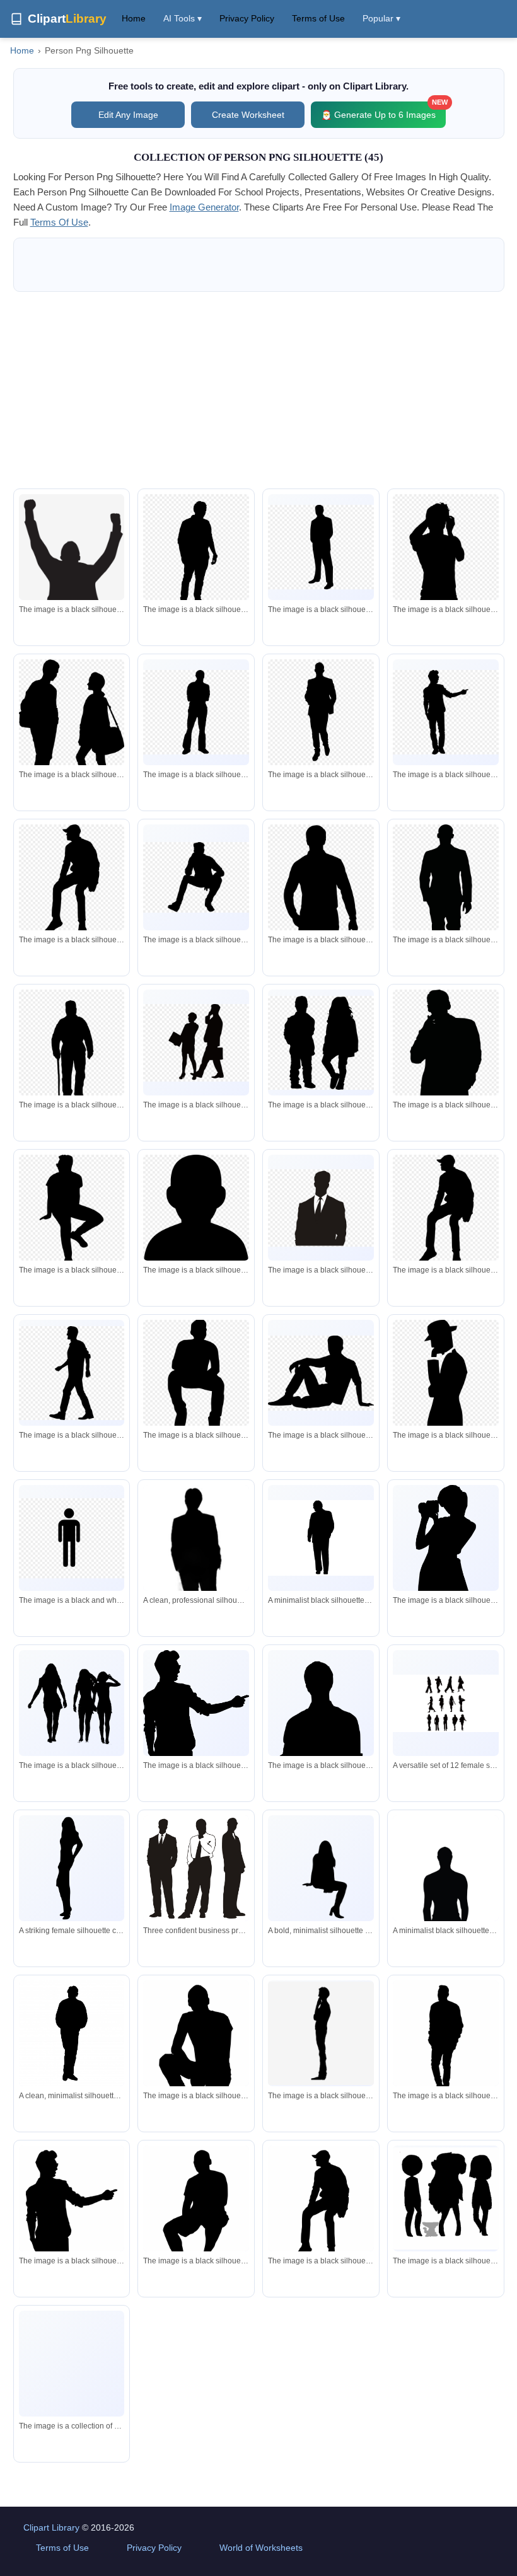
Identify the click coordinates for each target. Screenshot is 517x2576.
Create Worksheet (248, 115)
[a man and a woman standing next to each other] (72, 730)
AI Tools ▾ (183, 18)
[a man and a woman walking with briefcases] (196, 1043)
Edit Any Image (128, 115)
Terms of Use (318, 18)
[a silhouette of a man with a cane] (72, 1051)
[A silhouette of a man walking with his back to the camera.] (446, 2042)
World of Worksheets (261, 2548)
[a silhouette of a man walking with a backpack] (72, 1373)
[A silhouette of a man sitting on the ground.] (196, 2050)
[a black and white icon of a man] (72, 1538)
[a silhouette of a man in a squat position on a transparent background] (72, 1216)
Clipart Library (51, 2527)
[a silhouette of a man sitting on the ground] (321, 1373)
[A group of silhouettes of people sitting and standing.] (72, 2364)
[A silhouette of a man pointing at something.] (196, 1749)
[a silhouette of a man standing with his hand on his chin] (321, 2033)
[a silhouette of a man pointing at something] (446, 712)
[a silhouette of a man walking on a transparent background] (196, 555)
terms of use (59, 222)
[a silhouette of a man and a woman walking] (321, 1043)
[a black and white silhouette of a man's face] (196, 1212)
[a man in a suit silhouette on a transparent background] (321, 712)
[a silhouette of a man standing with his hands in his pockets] (196, 712)
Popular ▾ (381, 18)
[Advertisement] (259, 390)
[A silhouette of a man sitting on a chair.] (321, 2209)
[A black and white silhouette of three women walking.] (72, 1703)
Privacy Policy (247, 18)
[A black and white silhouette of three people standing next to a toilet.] (446, 2198)
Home (134, 18)
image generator (204, 207)
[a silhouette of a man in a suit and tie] (321, 547)
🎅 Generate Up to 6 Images (383, 111)
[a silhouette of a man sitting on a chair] (72, 884)
